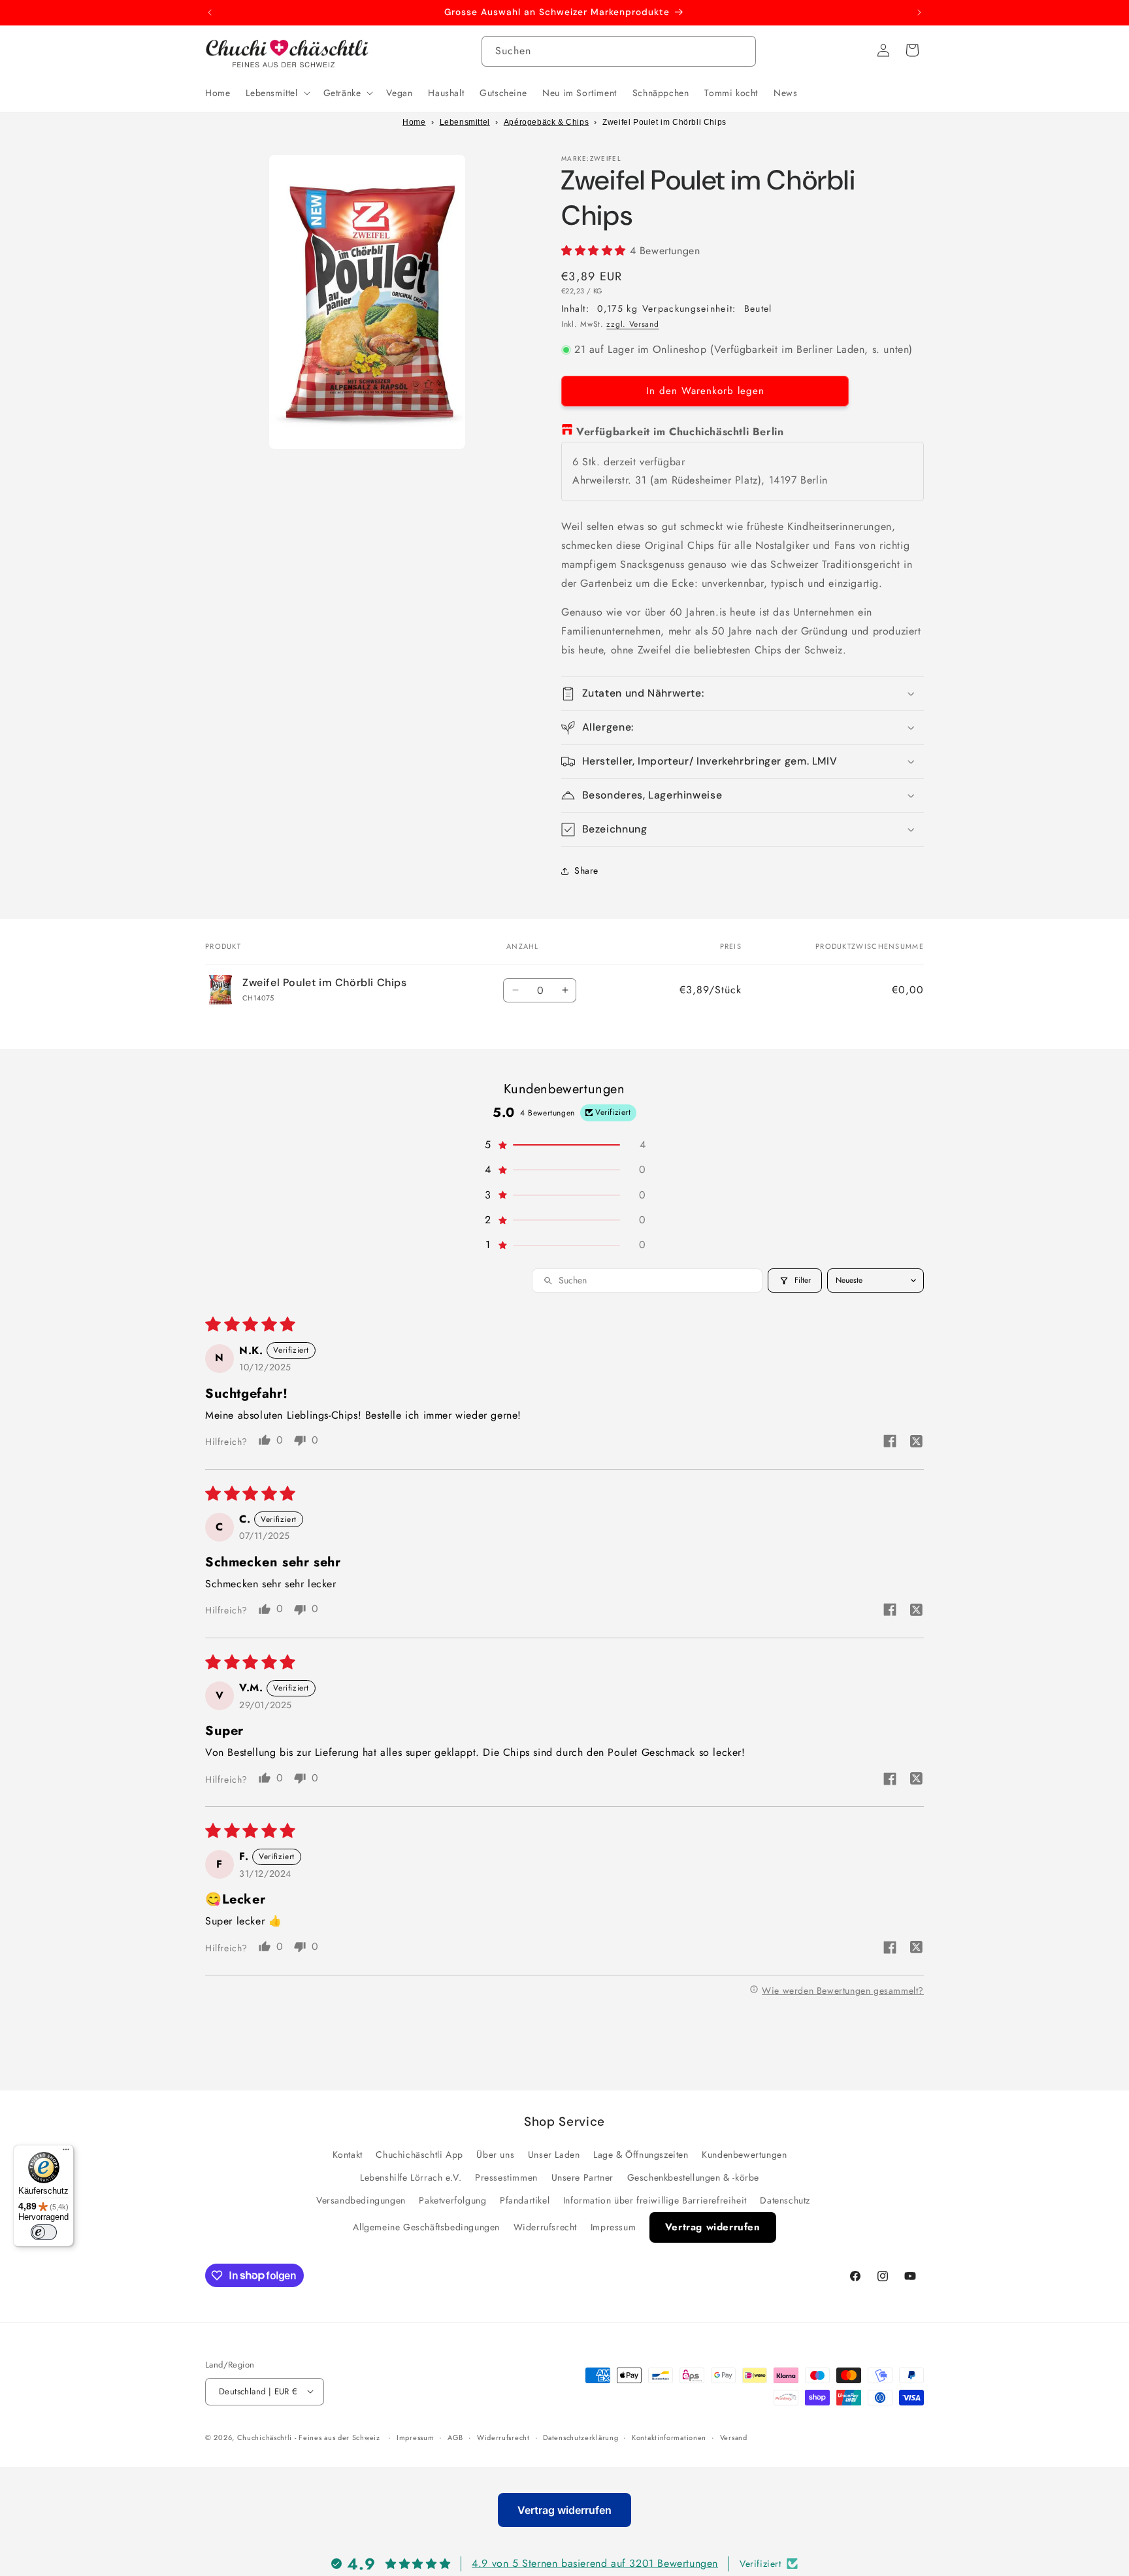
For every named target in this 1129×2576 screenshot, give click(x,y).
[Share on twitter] (916, 1443)
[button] (276, 93)
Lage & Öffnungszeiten (641, 2154)
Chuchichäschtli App (419, 2154)
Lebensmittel (465, 122)
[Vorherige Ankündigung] (210, 12)
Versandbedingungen (361, 2200)
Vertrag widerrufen (713, 2227)
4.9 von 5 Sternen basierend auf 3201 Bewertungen (595, 2563)
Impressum (613, 2227)
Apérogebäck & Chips (546, 122)
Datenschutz (785, 2200)
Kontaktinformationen (669, 2437)
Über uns (495, 2154)
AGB (455, 2437)
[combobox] (619, 51)
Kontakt (348, 2154)
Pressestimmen (506, 2177)
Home (414, 122)
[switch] (44, 2232)
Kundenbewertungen (744, 2154)
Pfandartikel (525, 2200)
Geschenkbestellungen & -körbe (693, 2177)
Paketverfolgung (452, 2200)
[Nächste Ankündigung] (919, 12)
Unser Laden (554, 2154)
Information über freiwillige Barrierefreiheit (655, 2200)
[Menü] (66, 2153)
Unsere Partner (582, 2177)
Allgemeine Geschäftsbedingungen (426, 2227)
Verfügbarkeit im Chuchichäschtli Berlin (680, 432)
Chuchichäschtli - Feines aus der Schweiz (309, 2437)
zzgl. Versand (632, 324)
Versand (734, 2437)
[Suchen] (741, 51)
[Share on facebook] (890, 1443)
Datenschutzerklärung (581, 2437)
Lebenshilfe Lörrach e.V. (411, 2177)
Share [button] (586, 870)
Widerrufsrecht (545, 2227)
